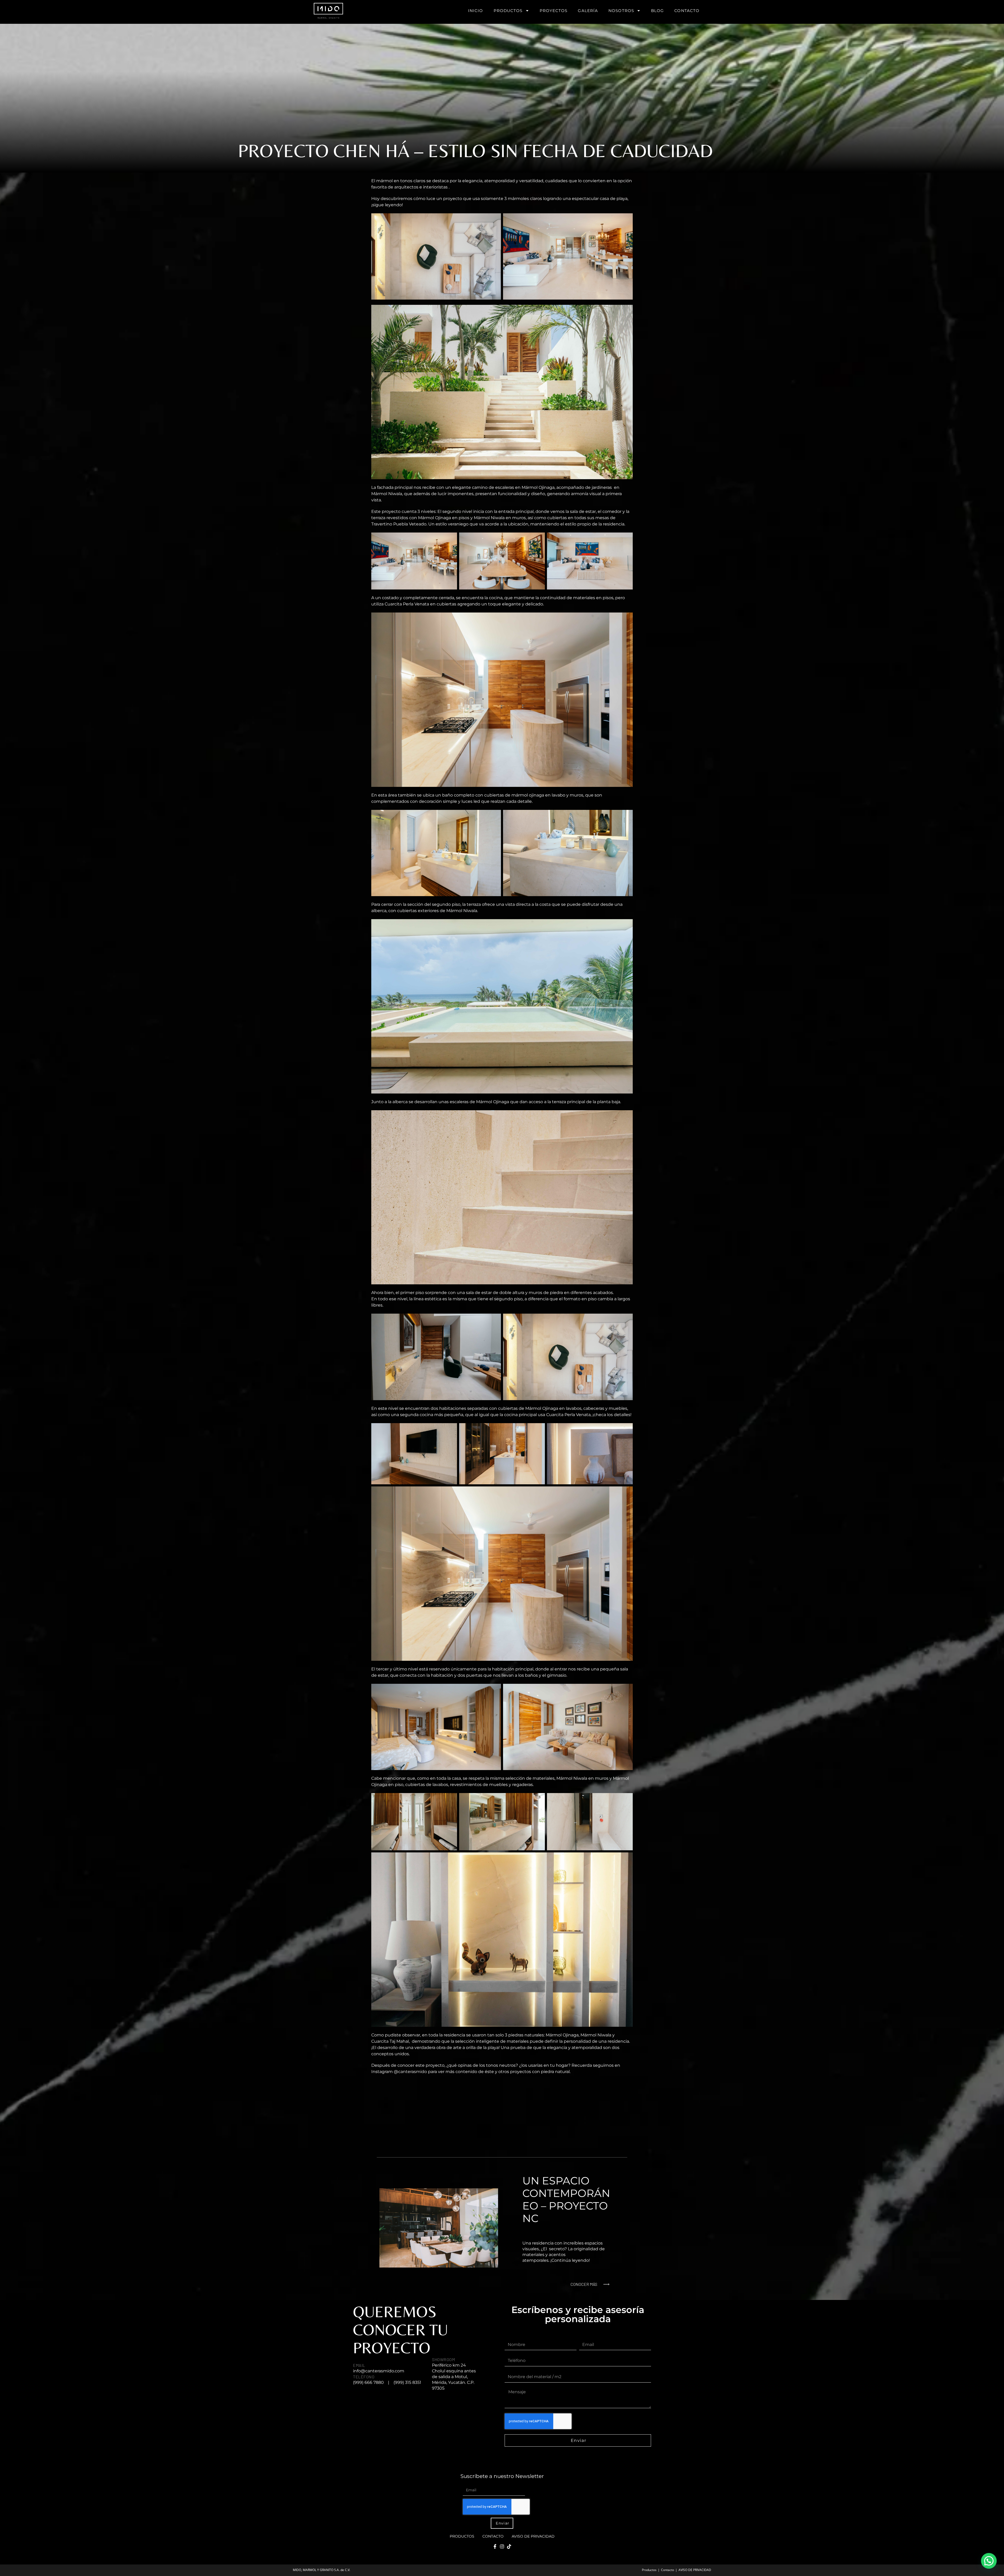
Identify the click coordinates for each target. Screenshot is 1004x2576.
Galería (588, 11)
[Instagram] (502, 2546)
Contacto (687, 11)
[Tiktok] (509, 2546)
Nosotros (621, 11)
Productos (508, 11)
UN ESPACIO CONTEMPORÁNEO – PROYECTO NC (566, 2199)
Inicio (476, 11)
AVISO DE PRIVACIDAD (533, 2536)
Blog (657, 11)
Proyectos (554, 11)
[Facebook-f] (495, 2546)
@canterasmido (410, 2072)
